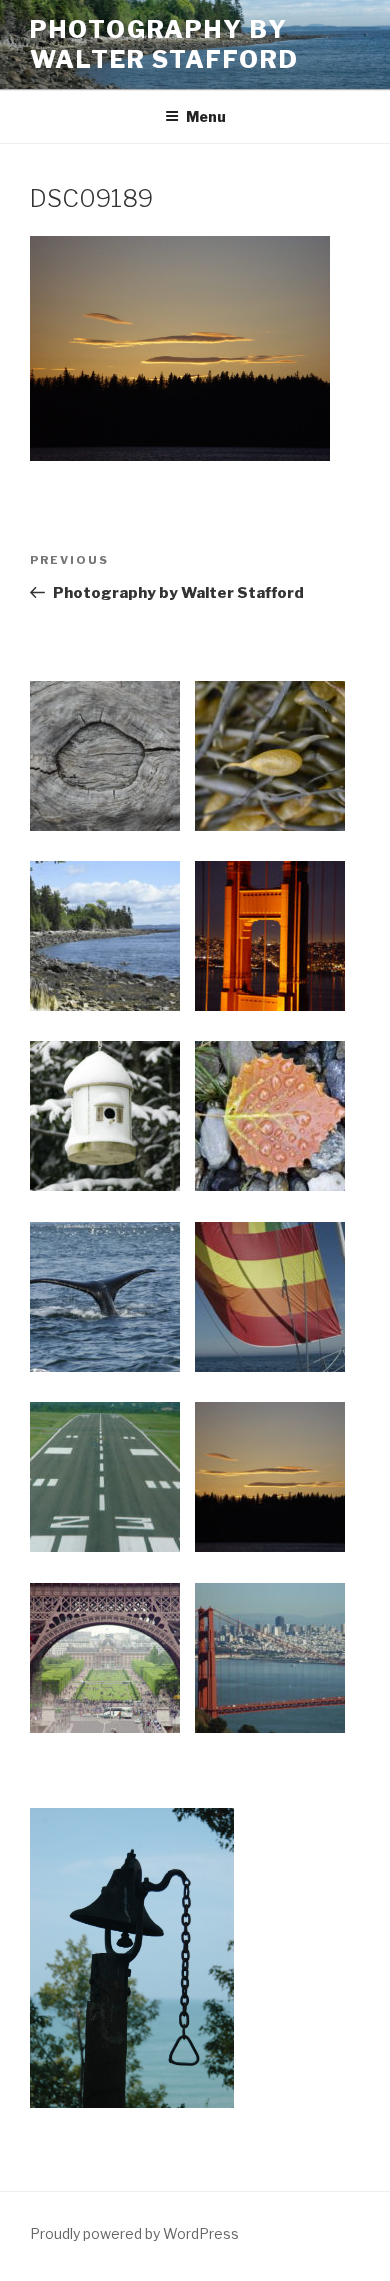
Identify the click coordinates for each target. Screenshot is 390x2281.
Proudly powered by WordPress (134, 2233)
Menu (206, 116)
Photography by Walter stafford (164, 44)
